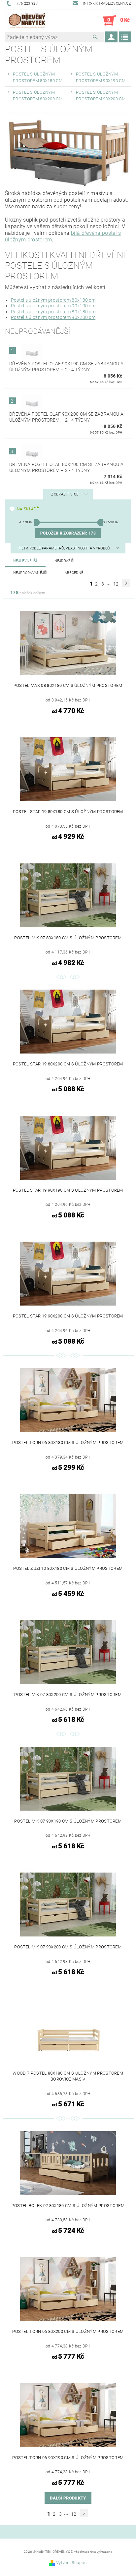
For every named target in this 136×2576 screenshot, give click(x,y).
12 (116, 584)
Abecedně (74, 573)
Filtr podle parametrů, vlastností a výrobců (65, 548)
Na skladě (28, 509)
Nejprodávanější (30, 573)
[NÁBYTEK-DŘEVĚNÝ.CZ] (27, 21)
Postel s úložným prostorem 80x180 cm (53, 300)
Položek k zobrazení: (68, 533)
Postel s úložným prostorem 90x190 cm (53, 306)
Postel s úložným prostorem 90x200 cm (53, 317)
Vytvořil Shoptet (71, 2563)
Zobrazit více (65, 494)
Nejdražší (65, 561)
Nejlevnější (25, 561)
